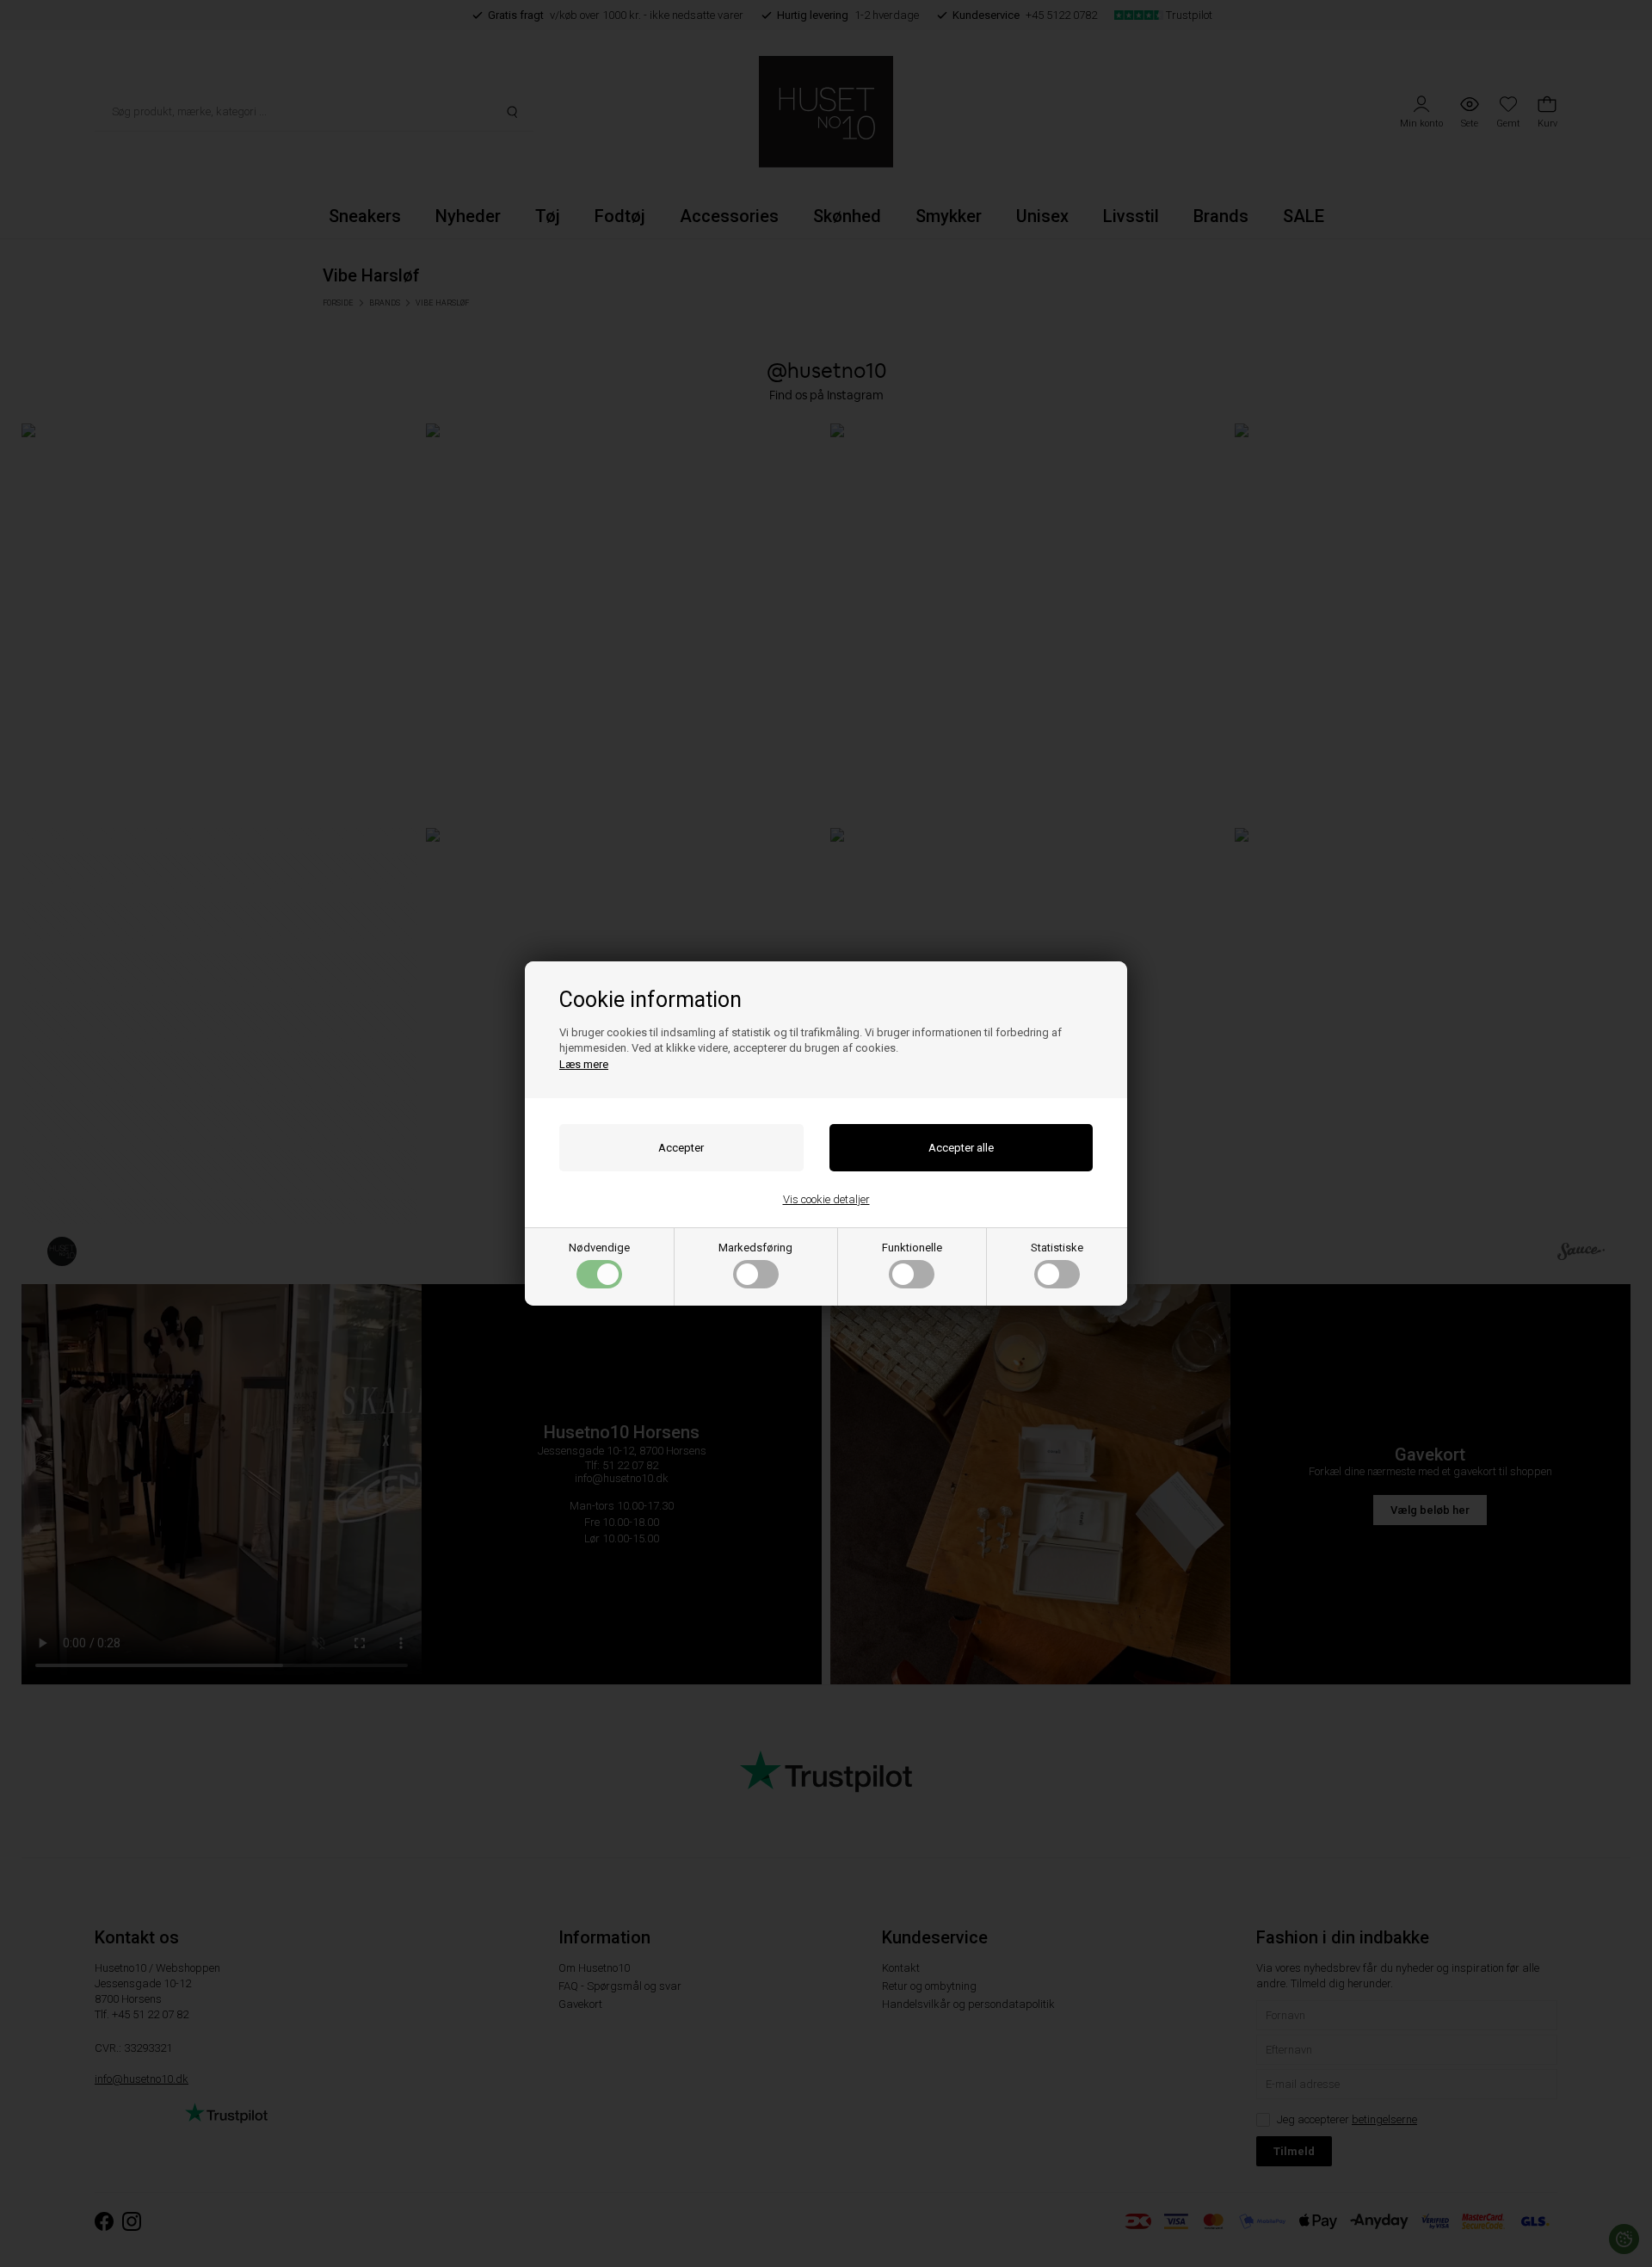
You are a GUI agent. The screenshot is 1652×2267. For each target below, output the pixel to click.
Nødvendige (599, 1248)
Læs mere (584, 1064)
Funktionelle (912, 1248)
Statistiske (1057, 1248)
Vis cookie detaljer (826, 1199)
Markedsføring (755, 1248)
